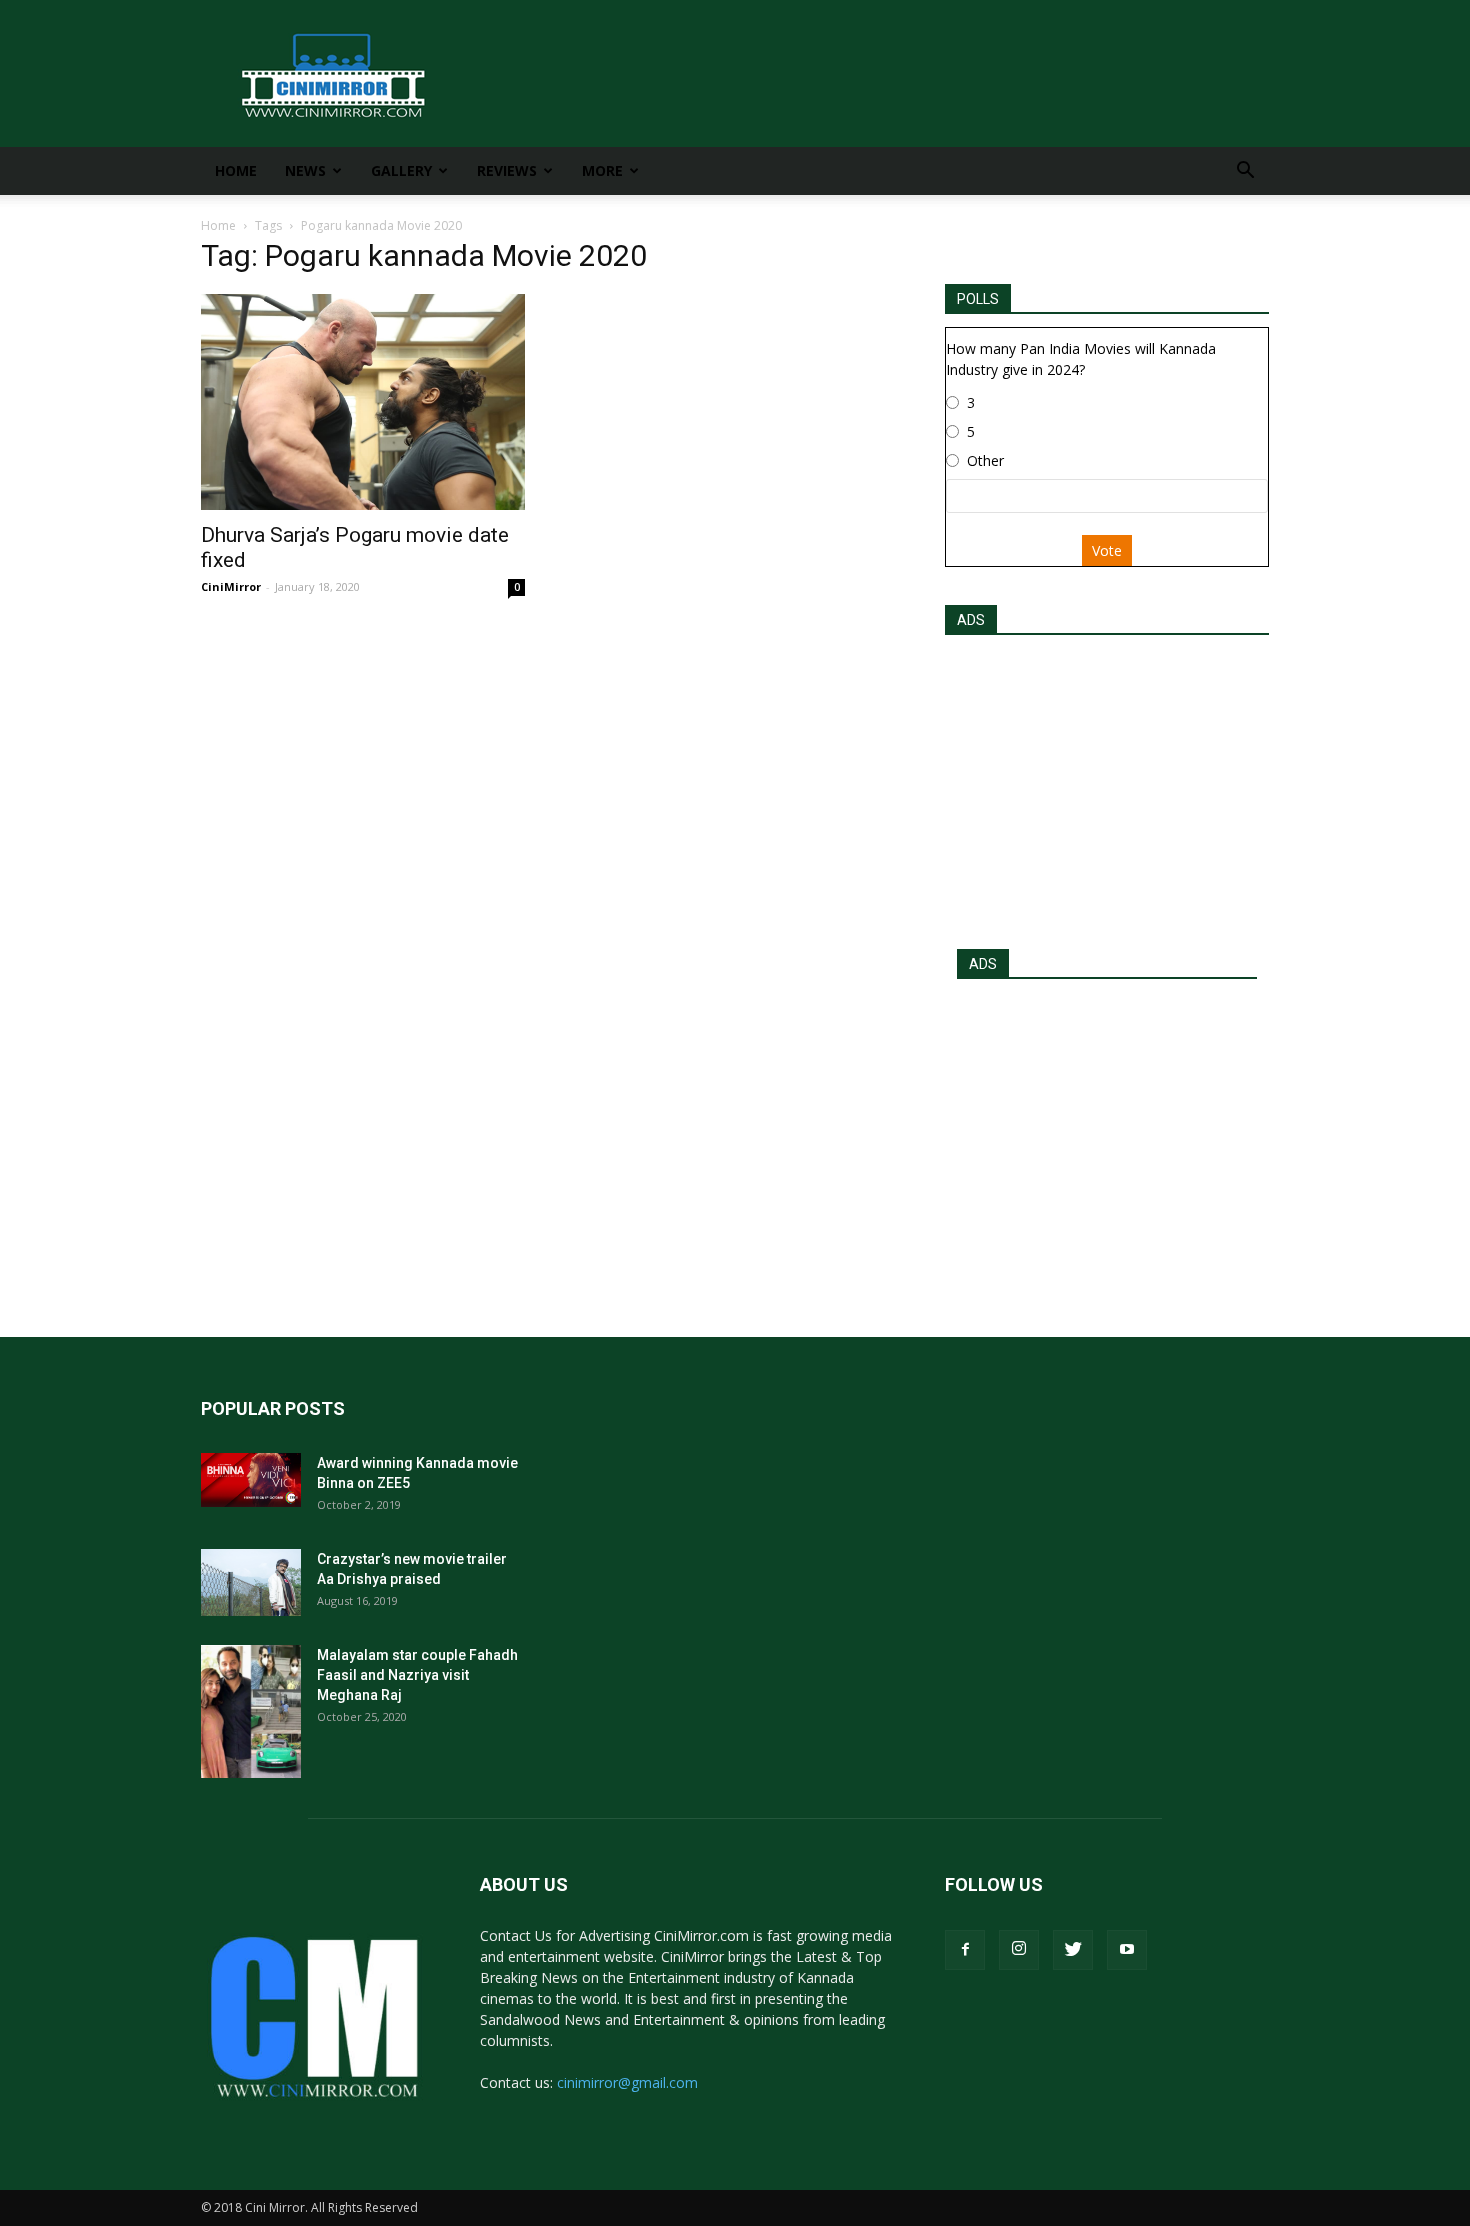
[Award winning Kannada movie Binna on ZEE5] (251, 1480)
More (602, 170)
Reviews (507, 170)
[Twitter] (1073, 1950)
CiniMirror (231, 586)
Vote (1107, 550)
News (305, 170)
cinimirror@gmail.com (627, 2082)
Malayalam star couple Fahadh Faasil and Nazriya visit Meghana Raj (417, 1675)
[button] (1245, 172)
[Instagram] (1019, 1950)
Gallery (401, 170)
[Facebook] (965, 1950)
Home (236, 170)
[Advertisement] (1107, 786)
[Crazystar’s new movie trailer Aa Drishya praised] (251, 1582)
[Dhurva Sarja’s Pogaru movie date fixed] (363, 402)
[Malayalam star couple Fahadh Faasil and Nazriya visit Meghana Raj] (251, 1711)
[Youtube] (1127, 1950)
